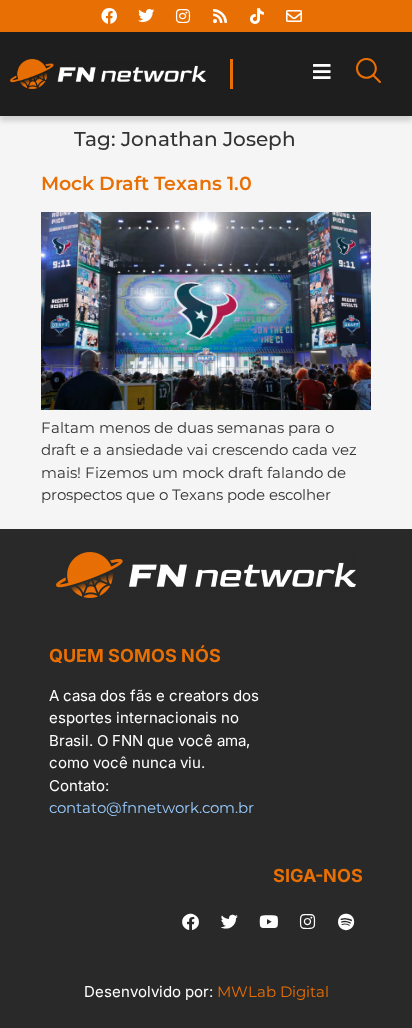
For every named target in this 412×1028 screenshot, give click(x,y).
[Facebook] (109, 16)
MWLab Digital (273, 991)
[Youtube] (268, 922)
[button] (321, 71)
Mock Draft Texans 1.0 (146, 183)
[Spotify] (346, 922)
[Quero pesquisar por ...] (368, 74)
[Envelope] (294, 16)
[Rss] (220, 16)
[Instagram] (183, 16)
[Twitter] (146, 16)
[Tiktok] (257, 16)
